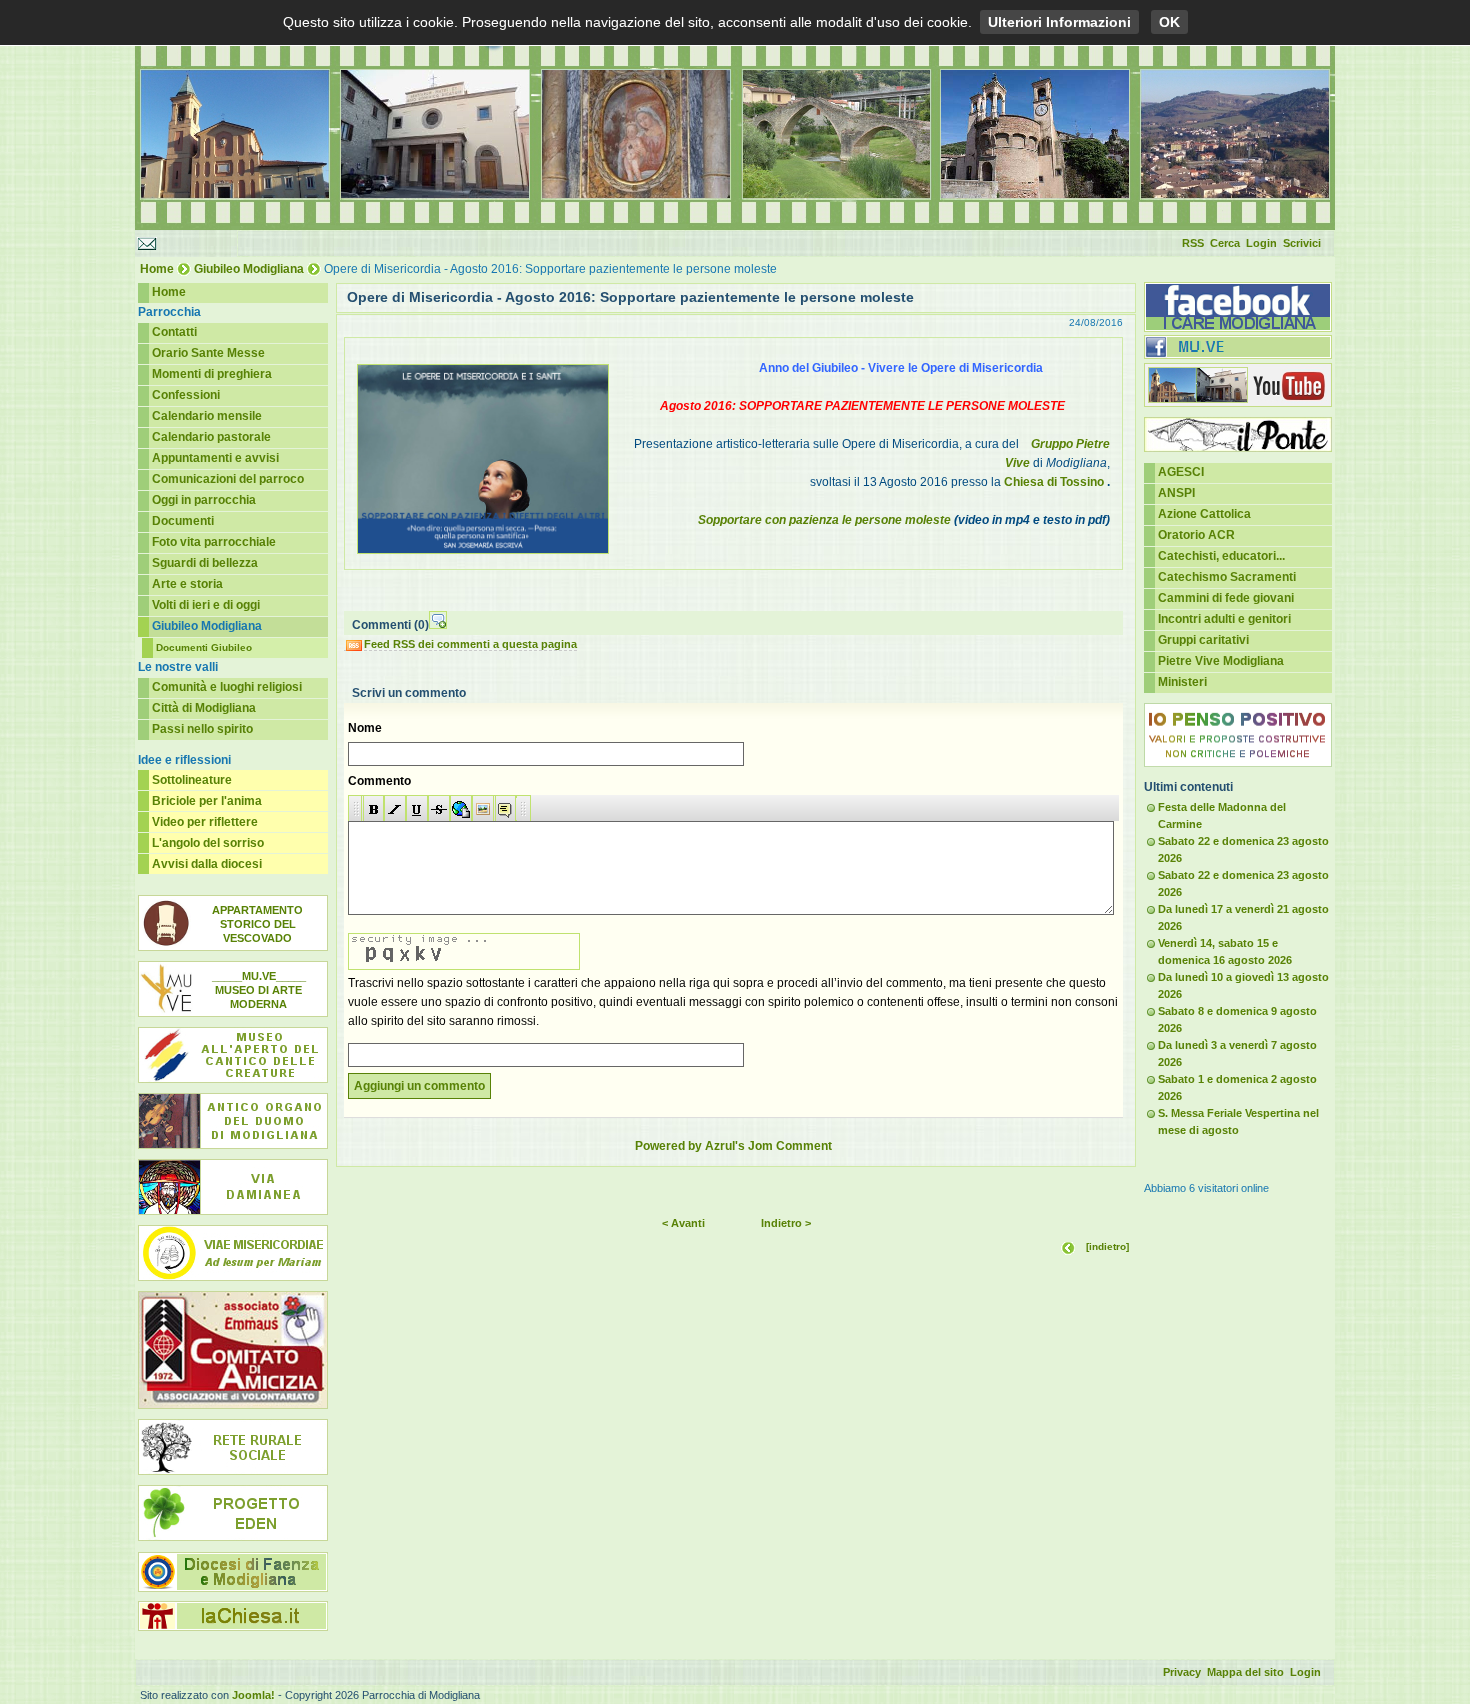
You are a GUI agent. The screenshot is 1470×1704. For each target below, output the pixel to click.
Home (157, 269)
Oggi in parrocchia (204, 500)
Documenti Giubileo (204, 647)
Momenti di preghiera (212, 374)
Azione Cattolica (1204, 514)
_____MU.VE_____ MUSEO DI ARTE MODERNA (259, 990)
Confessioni (186, 395)
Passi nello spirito (202, 729)
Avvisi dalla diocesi (207, 864)
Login (1261, 243)
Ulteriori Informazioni (1059, 22)
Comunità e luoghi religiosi (227, 687)
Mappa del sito (1245, 1672)
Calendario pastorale (211, 437)
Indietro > (786, 1223)
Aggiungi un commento (419, 1086)
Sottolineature (192, 780)
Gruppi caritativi (1203, 640)
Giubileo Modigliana (249, 269)
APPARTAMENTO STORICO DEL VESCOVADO (257, 924)
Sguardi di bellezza (205, 563)
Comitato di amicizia (233, 1350)
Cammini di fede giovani (1226, 598)
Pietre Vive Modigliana (1221, 661)
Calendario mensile (207, 416)
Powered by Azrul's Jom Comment (733, 1146)
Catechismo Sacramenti (1227, 577)
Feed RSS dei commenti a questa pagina (470, 644)
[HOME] (735, 226)
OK (1169, 22)
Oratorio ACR (1196, 535)
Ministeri (1182, 682)
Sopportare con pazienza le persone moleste (824, 520)
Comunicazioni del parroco (228, 479)
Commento (379, 781)
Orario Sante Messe (208, 353)
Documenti (183, 521)
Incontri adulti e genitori (1224, 619)
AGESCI (1181, 472)
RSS (1193, 243)
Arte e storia (187, 584)
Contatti (174, 332)
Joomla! (253, 1695)
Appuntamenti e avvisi (215, 458)
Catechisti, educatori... (1221, 556)
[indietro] (1107, 1246)
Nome (365, 728)
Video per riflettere (205, 822)
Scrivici (1302, 243)
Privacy (1182, 1672)
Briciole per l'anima (207, 801)
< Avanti (683, 1223)
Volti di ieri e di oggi (206, 605)
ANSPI (1176, 493)
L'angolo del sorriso (208, 843)
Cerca (1225, 243)
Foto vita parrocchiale (214, 542)
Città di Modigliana (204, 708)
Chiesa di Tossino (1054, 482)
